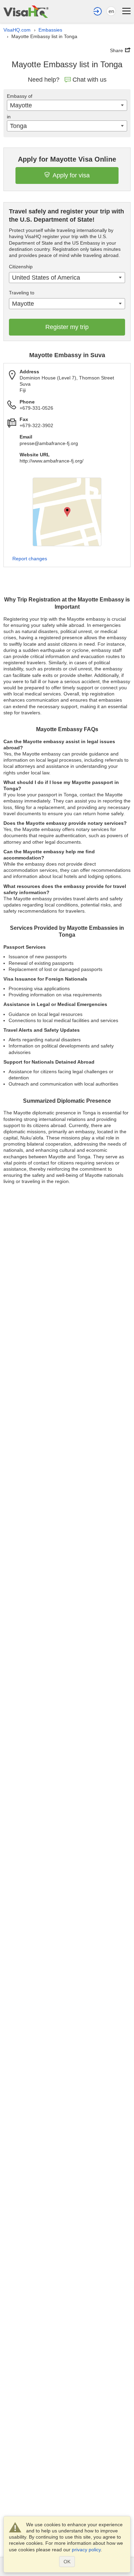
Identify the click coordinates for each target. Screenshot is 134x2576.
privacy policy (86, 2550)
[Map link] (67, 512)
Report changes (30, 559)
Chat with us (90, 80)
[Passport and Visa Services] (26, 11)
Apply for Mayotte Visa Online (67, 159)
